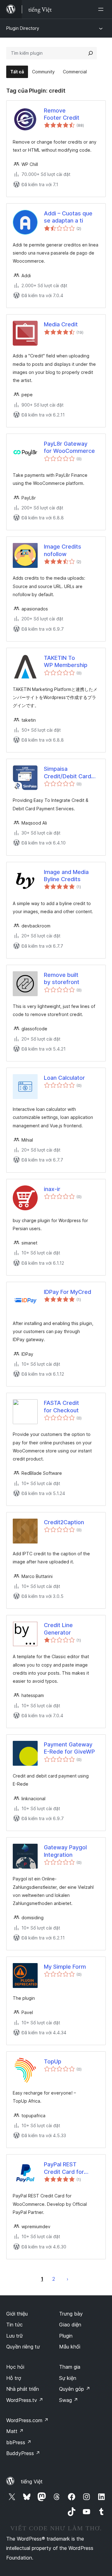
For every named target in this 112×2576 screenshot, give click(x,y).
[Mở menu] (102, 9)
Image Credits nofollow (63, 550)
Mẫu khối (70, 2347)
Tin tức (14, 2325)
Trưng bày (71, 2314)
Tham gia (70, 2367)
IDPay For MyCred (68, 1292)
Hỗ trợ (14, 2378)
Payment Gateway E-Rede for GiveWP (69, 1748)
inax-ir (52, 1189)
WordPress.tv (25, 2400)
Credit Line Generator (58, 1629)
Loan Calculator (64, 1078)
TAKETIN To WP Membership (66, 661)
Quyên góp (75, 2389)
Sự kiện (68, 2378)
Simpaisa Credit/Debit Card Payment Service (68, 773)
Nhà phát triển (23, 2389)
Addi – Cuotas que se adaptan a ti (68, 217)
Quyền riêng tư (23, 2347)
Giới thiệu (17, 2314)
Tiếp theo (68, 2279)
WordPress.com (27, 2420)
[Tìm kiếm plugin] (91, 53)
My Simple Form (65, 1967)
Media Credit (61, 324)
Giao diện (70, 2325)
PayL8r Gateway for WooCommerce (69, 447)
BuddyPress (23, 2453)
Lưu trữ (14, 2336)
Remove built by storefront (62, 978)
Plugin (66, 2336)
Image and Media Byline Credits (66, 876)
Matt (15, 2431)
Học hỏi (15, 2367)
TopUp (53, 2061)
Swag (69, 2400)
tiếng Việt (32, 2482)
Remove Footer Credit (62, 114)
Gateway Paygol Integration (65, 1851)
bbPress (19, 2442)
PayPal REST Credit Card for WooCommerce (65, 2168)
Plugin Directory (23, 28)
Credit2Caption (64, 1522)
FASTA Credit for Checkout (61, 1406)
